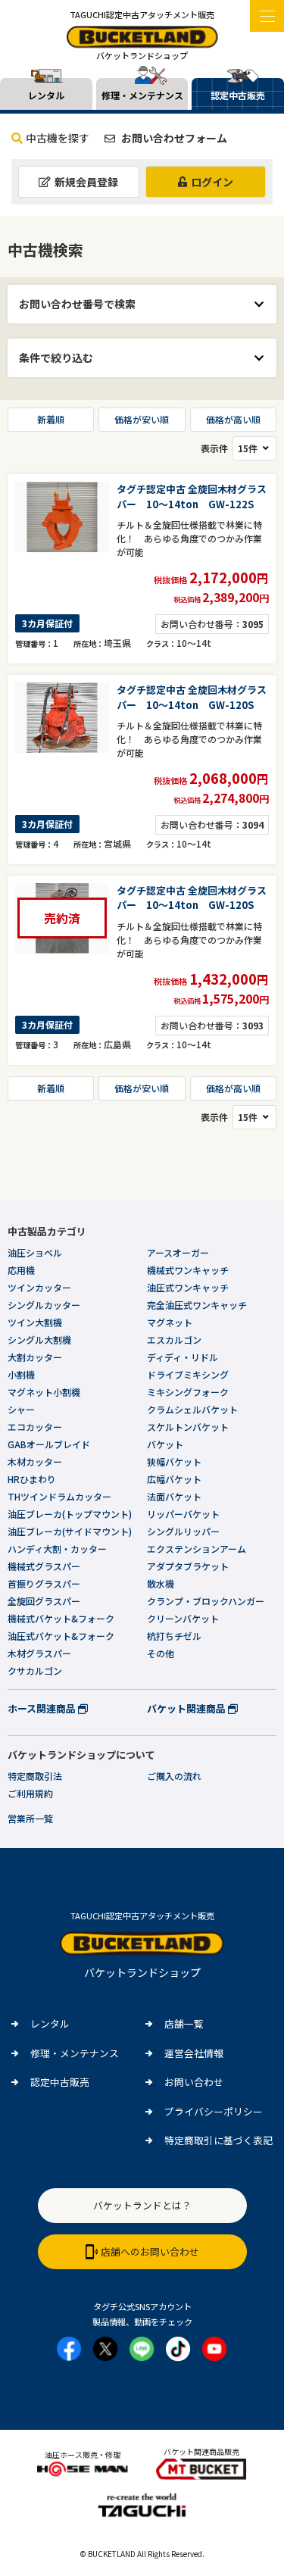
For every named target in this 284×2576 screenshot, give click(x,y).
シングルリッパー (183, 1531)
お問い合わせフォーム (173, 138)
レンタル (50, 2023)
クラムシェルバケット (192, 1409)
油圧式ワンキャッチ (188, 1287)
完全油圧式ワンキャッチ (197, 1305)
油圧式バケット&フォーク (61, 1636)
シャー (21, 1409)
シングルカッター (44, 1305)
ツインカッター (39, 1287)
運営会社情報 (194, 2053)
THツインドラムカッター (59, 1496)
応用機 (21, 1270)
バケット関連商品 (187, 1708)
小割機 (21, 1374)
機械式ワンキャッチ (188, 1270)
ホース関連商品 (43, 1708)
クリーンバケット (183, 1618)
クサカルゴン (35, 1670)
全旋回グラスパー (44, 1601)
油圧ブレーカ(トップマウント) (70, 1514)
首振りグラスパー (44, 1583)
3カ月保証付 (47, 623)
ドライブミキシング (188, 1374)
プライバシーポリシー (214, 2111)
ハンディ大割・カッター (57, 1549)
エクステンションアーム (197, 1549)
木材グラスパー (39, 1653)
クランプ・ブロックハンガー (206, 1601)
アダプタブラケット (188, 1566)
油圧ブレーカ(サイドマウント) (70, 1531)
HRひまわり (32, 1479)
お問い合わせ (194, 2082)
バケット (165, 1444)
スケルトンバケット (188, 1427)
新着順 (51, 419)
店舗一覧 (184, 2023)
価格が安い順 (142, 419)
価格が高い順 (233, 419)
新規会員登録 (86, 182)
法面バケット (174, 1496)
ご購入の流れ (174, 1776)
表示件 (214, 448)
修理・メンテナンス (75, 2053)
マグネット (170, 1322)
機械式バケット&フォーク (61, 1618)
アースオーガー (178, 1252)
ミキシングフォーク (188, 1392)
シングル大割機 (39, 1340)
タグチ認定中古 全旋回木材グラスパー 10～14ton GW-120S (192, 697)
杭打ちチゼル (174, 1636)
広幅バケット (174, 1479)
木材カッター (35, 1461)
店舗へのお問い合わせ (150, 2251)
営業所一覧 (30, 1818)
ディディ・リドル (183, 1357)
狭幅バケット (174, 1461)
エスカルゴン (174, 1340)
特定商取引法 (35, 1776)
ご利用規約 (30, 1793)
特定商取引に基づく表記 (218, 2140)
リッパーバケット (183, 1514)
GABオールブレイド (49, 1444)
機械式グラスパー (44, 1566)
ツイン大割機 (35, 1322)
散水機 (161, 1583)
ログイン (212, 182)
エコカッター (35, 1427)
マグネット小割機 (44, 1392)
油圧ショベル (35, 1252)
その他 (161, 1653)
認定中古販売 (60, 2082)
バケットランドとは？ (142, 2205)
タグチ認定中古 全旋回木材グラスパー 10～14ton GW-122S (192, 496)
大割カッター (35, 1357)
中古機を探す (58, 138)
